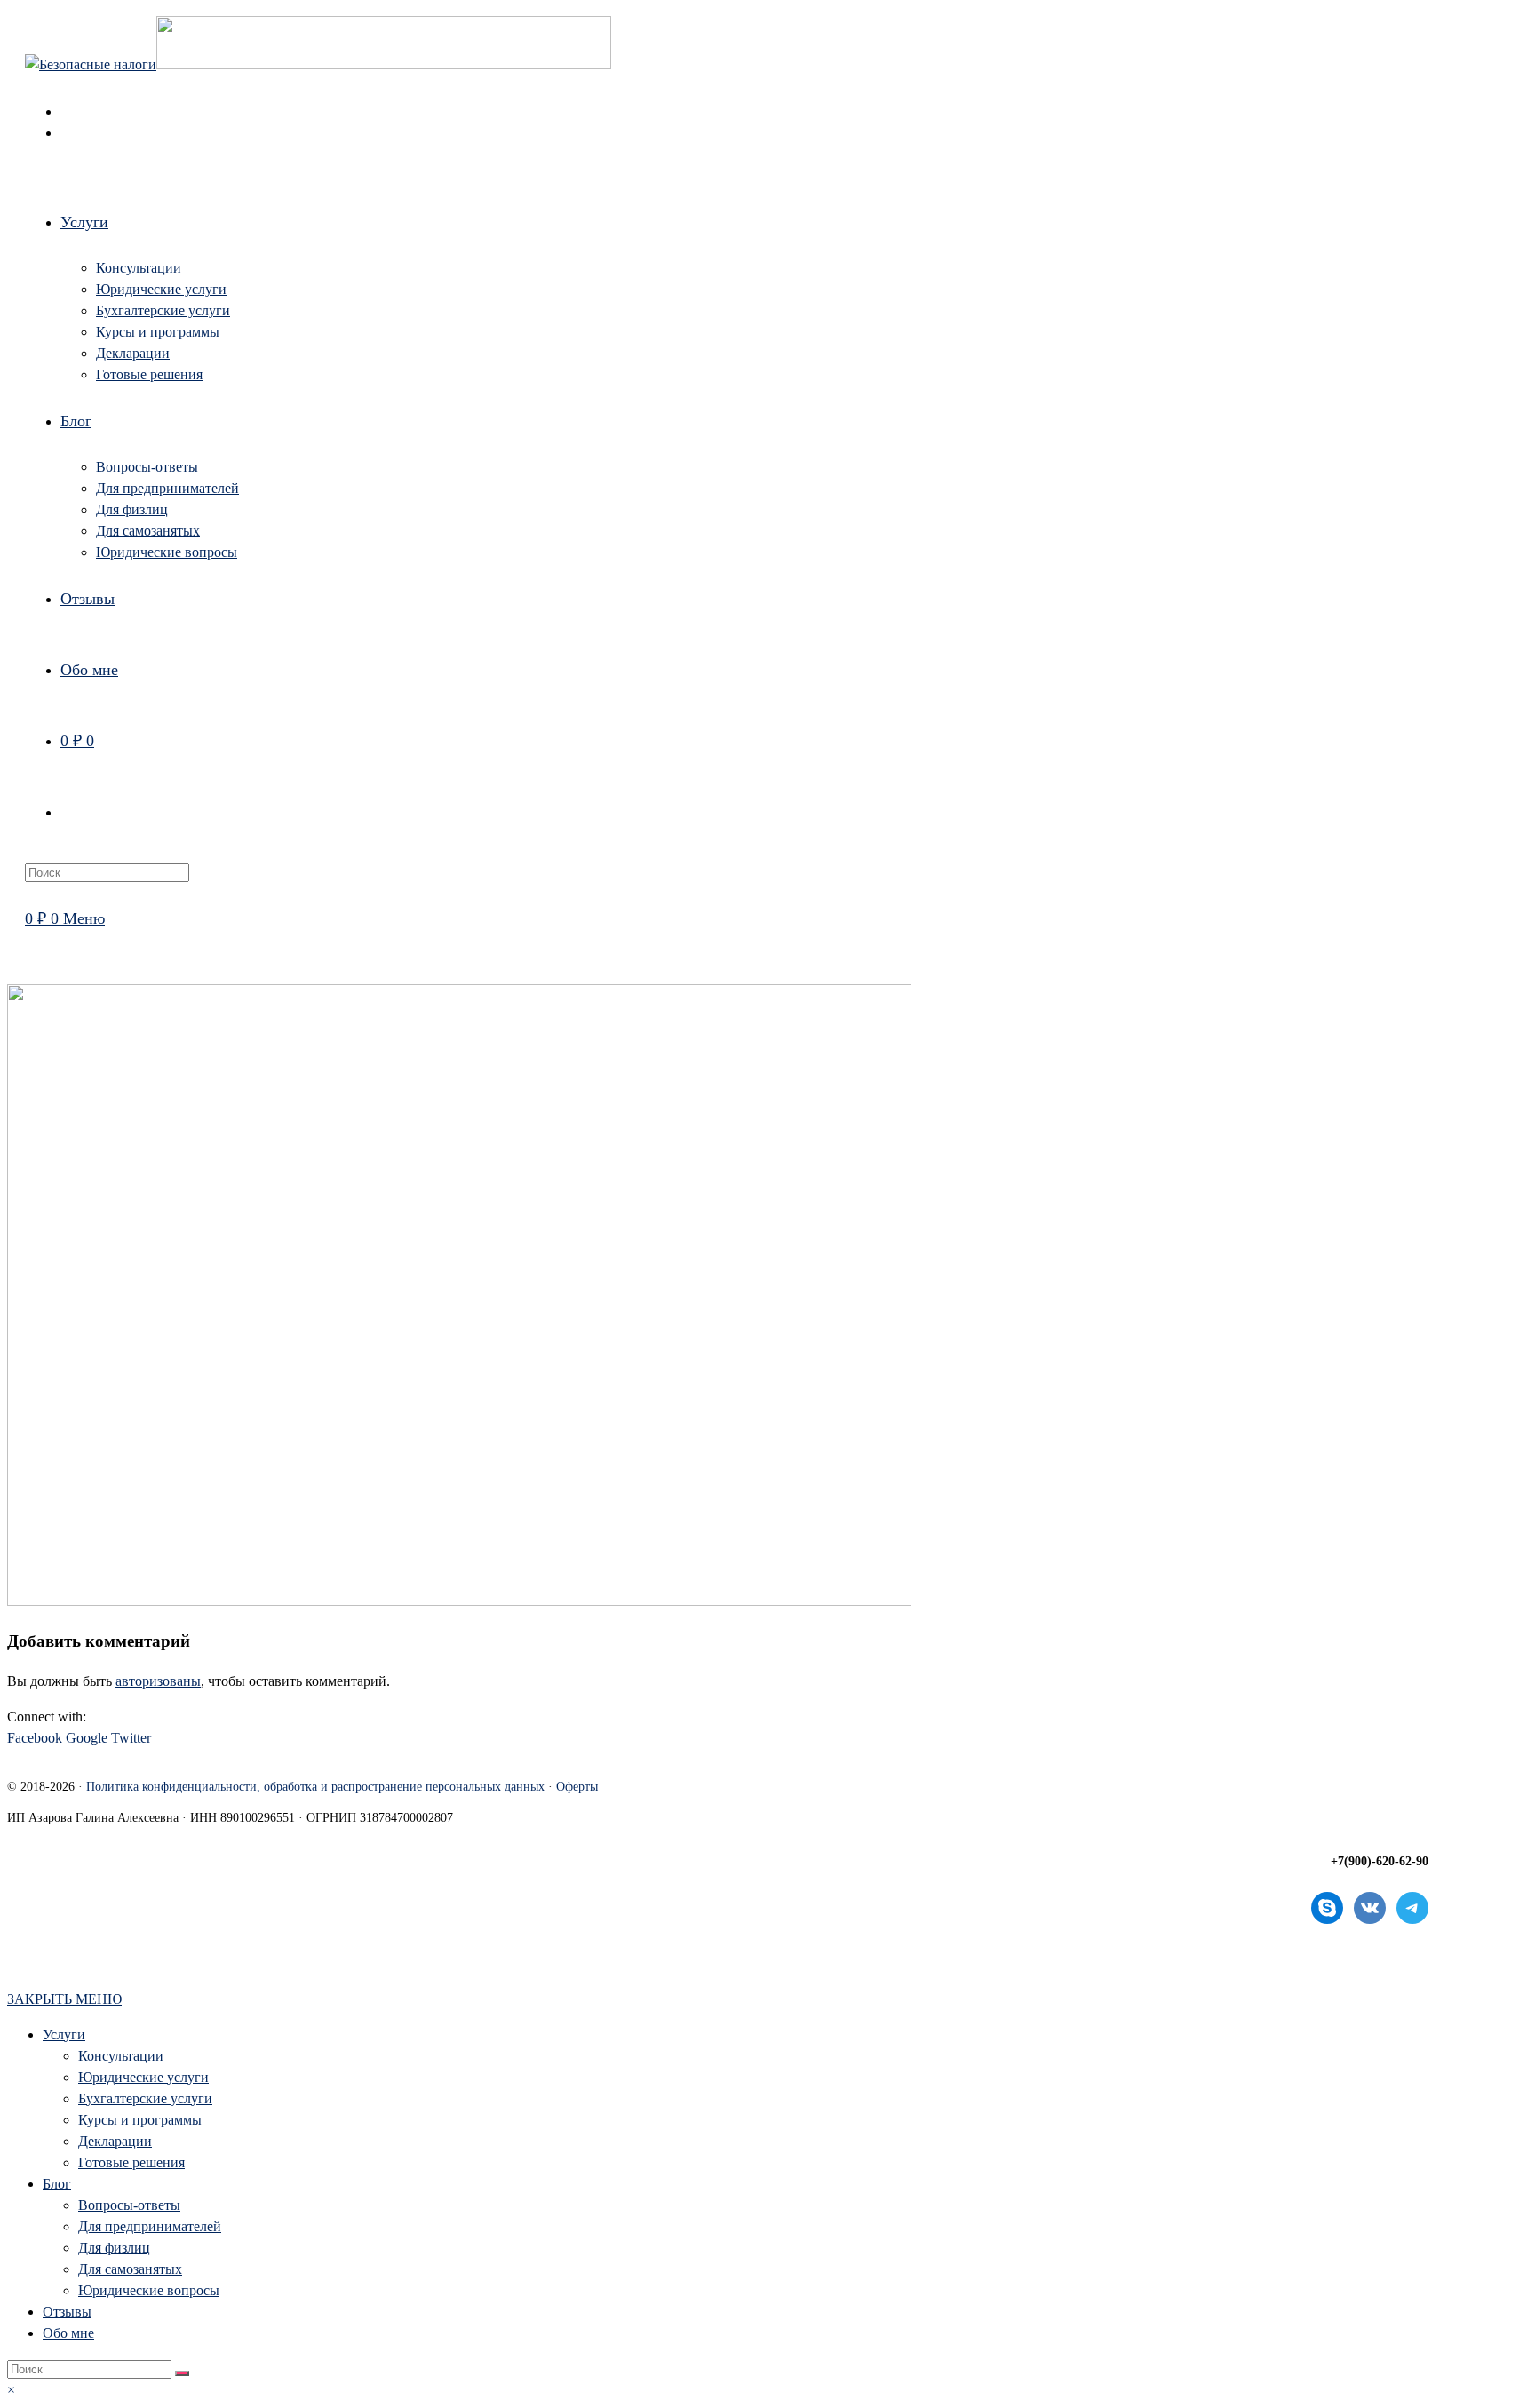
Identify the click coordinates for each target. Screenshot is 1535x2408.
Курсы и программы (140, 2120)
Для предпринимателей (150, 2226)
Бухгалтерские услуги (145, 2098)
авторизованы (158, 1681)
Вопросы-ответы (129, 2205)
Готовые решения (131, 2162)
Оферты (577, 1787)
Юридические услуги (143, 2077)
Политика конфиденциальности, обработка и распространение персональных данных (315, 1787)
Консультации (121, 2056)
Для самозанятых (130, 2269)
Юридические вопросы (149, 2290)
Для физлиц (114, 2248)
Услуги (64, 2034)
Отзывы (67, 2312)
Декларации (115, 2141)
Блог (57, 2184)
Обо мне (68, 2333)
